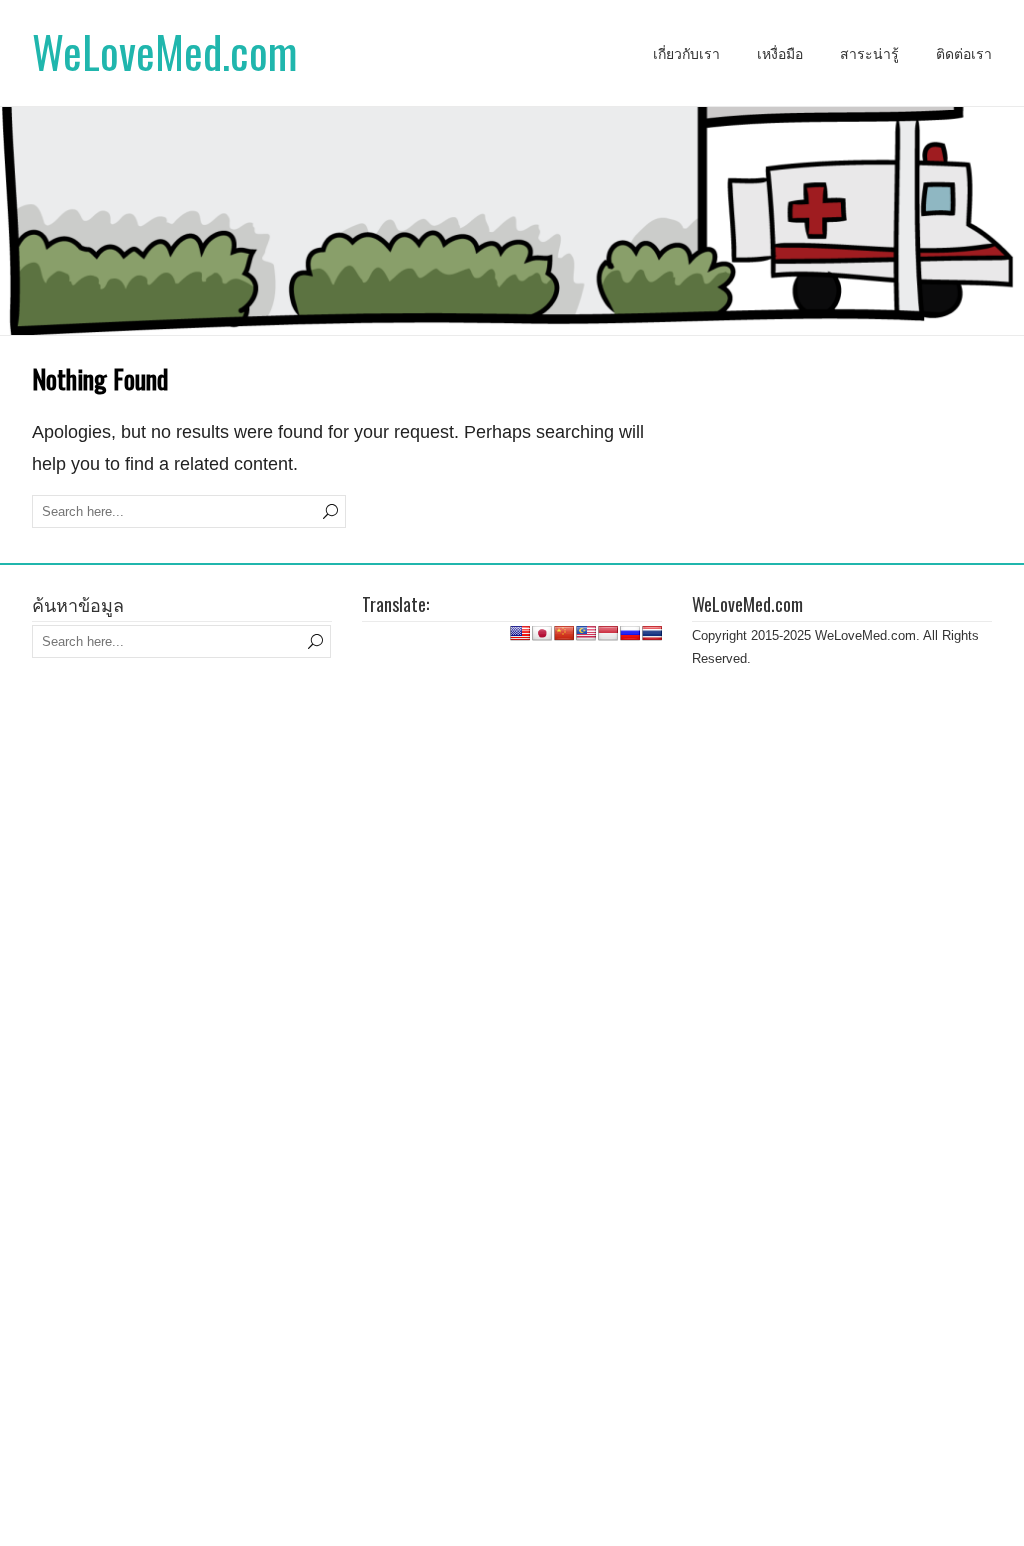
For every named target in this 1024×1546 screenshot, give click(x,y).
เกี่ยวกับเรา (686, 54)
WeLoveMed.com (165, 51)
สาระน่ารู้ (869, 54)
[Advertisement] (512, 742)
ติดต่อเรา (964, 54)
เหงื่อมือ (780, 54)
